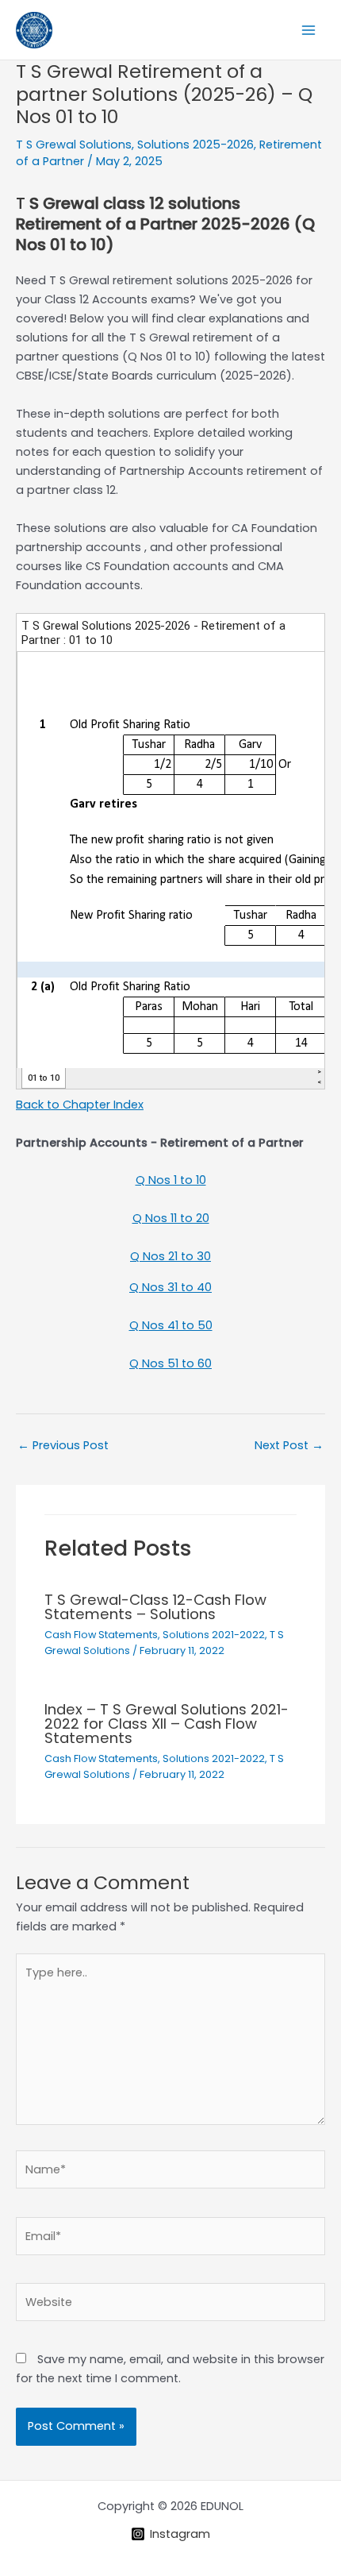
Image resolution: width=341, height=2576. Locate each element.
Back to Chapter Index (80, 1105)
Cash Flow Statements (101, 1635)
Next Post (289, 1445)
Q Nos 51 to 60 (170, 1363)
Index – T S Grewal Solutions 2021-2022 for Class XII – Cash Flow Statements (167, 1724)
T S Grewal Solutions (74, 145)
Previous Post (63, 1445)
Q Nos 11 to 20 (171, 1218)
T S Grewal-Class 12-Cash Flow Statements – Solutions (155, 1607)
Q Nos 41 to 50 (171, 1325)
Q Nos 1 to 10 (171, 1180)
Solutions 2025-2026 (195, 145)
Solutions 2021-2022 (214, 1635)
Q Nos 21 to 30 (170, 1256)
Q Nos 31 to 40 (170, 1287)
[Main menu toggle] (308, 30)
